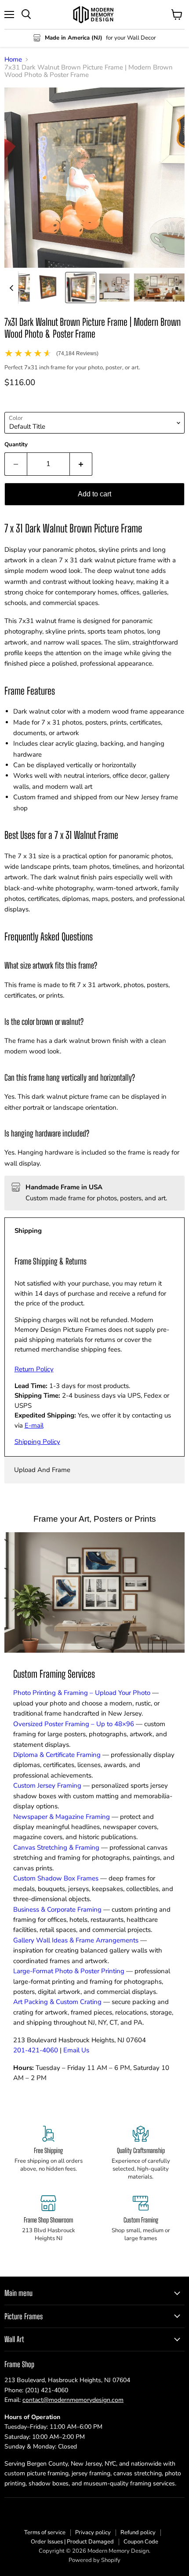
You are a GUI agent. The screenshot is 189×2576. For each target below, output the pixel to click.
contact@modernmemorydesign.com (73, 2400)
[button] (48, 288)
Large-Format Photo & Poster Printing (69, 1971)
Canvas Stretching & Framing (56, 1847)
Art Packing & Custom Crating (57, 2002)
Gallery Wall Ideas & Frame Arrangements (76, 1940)
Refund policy (138, 2532)
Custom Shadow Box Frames (56, 1878)
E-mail (34, 1425)
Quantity (16, 445)
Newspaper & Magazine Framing (62, 1817)
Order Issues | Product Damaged (72, 2542)
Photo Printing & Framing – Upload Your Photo (82, 1693)
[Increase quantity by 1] (81, 464)
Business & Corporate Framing (57, 1909)
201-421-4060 (36, 2050)
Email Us (76, 2050)
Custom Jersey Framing (47, 1785)
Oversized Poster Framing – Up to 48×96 (74, 1724)
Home (13, 60)
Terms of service (45, 2532)
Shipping (28, 1231)
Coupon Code (141, 2542)
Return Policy (34, 1369)
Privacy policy (93, 2532)
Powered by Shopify (94, 2560)
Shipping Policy (37, 1442)
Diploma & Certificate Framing (57, 1755)
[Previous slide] (11, 288)
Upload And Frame (42, 1470)
